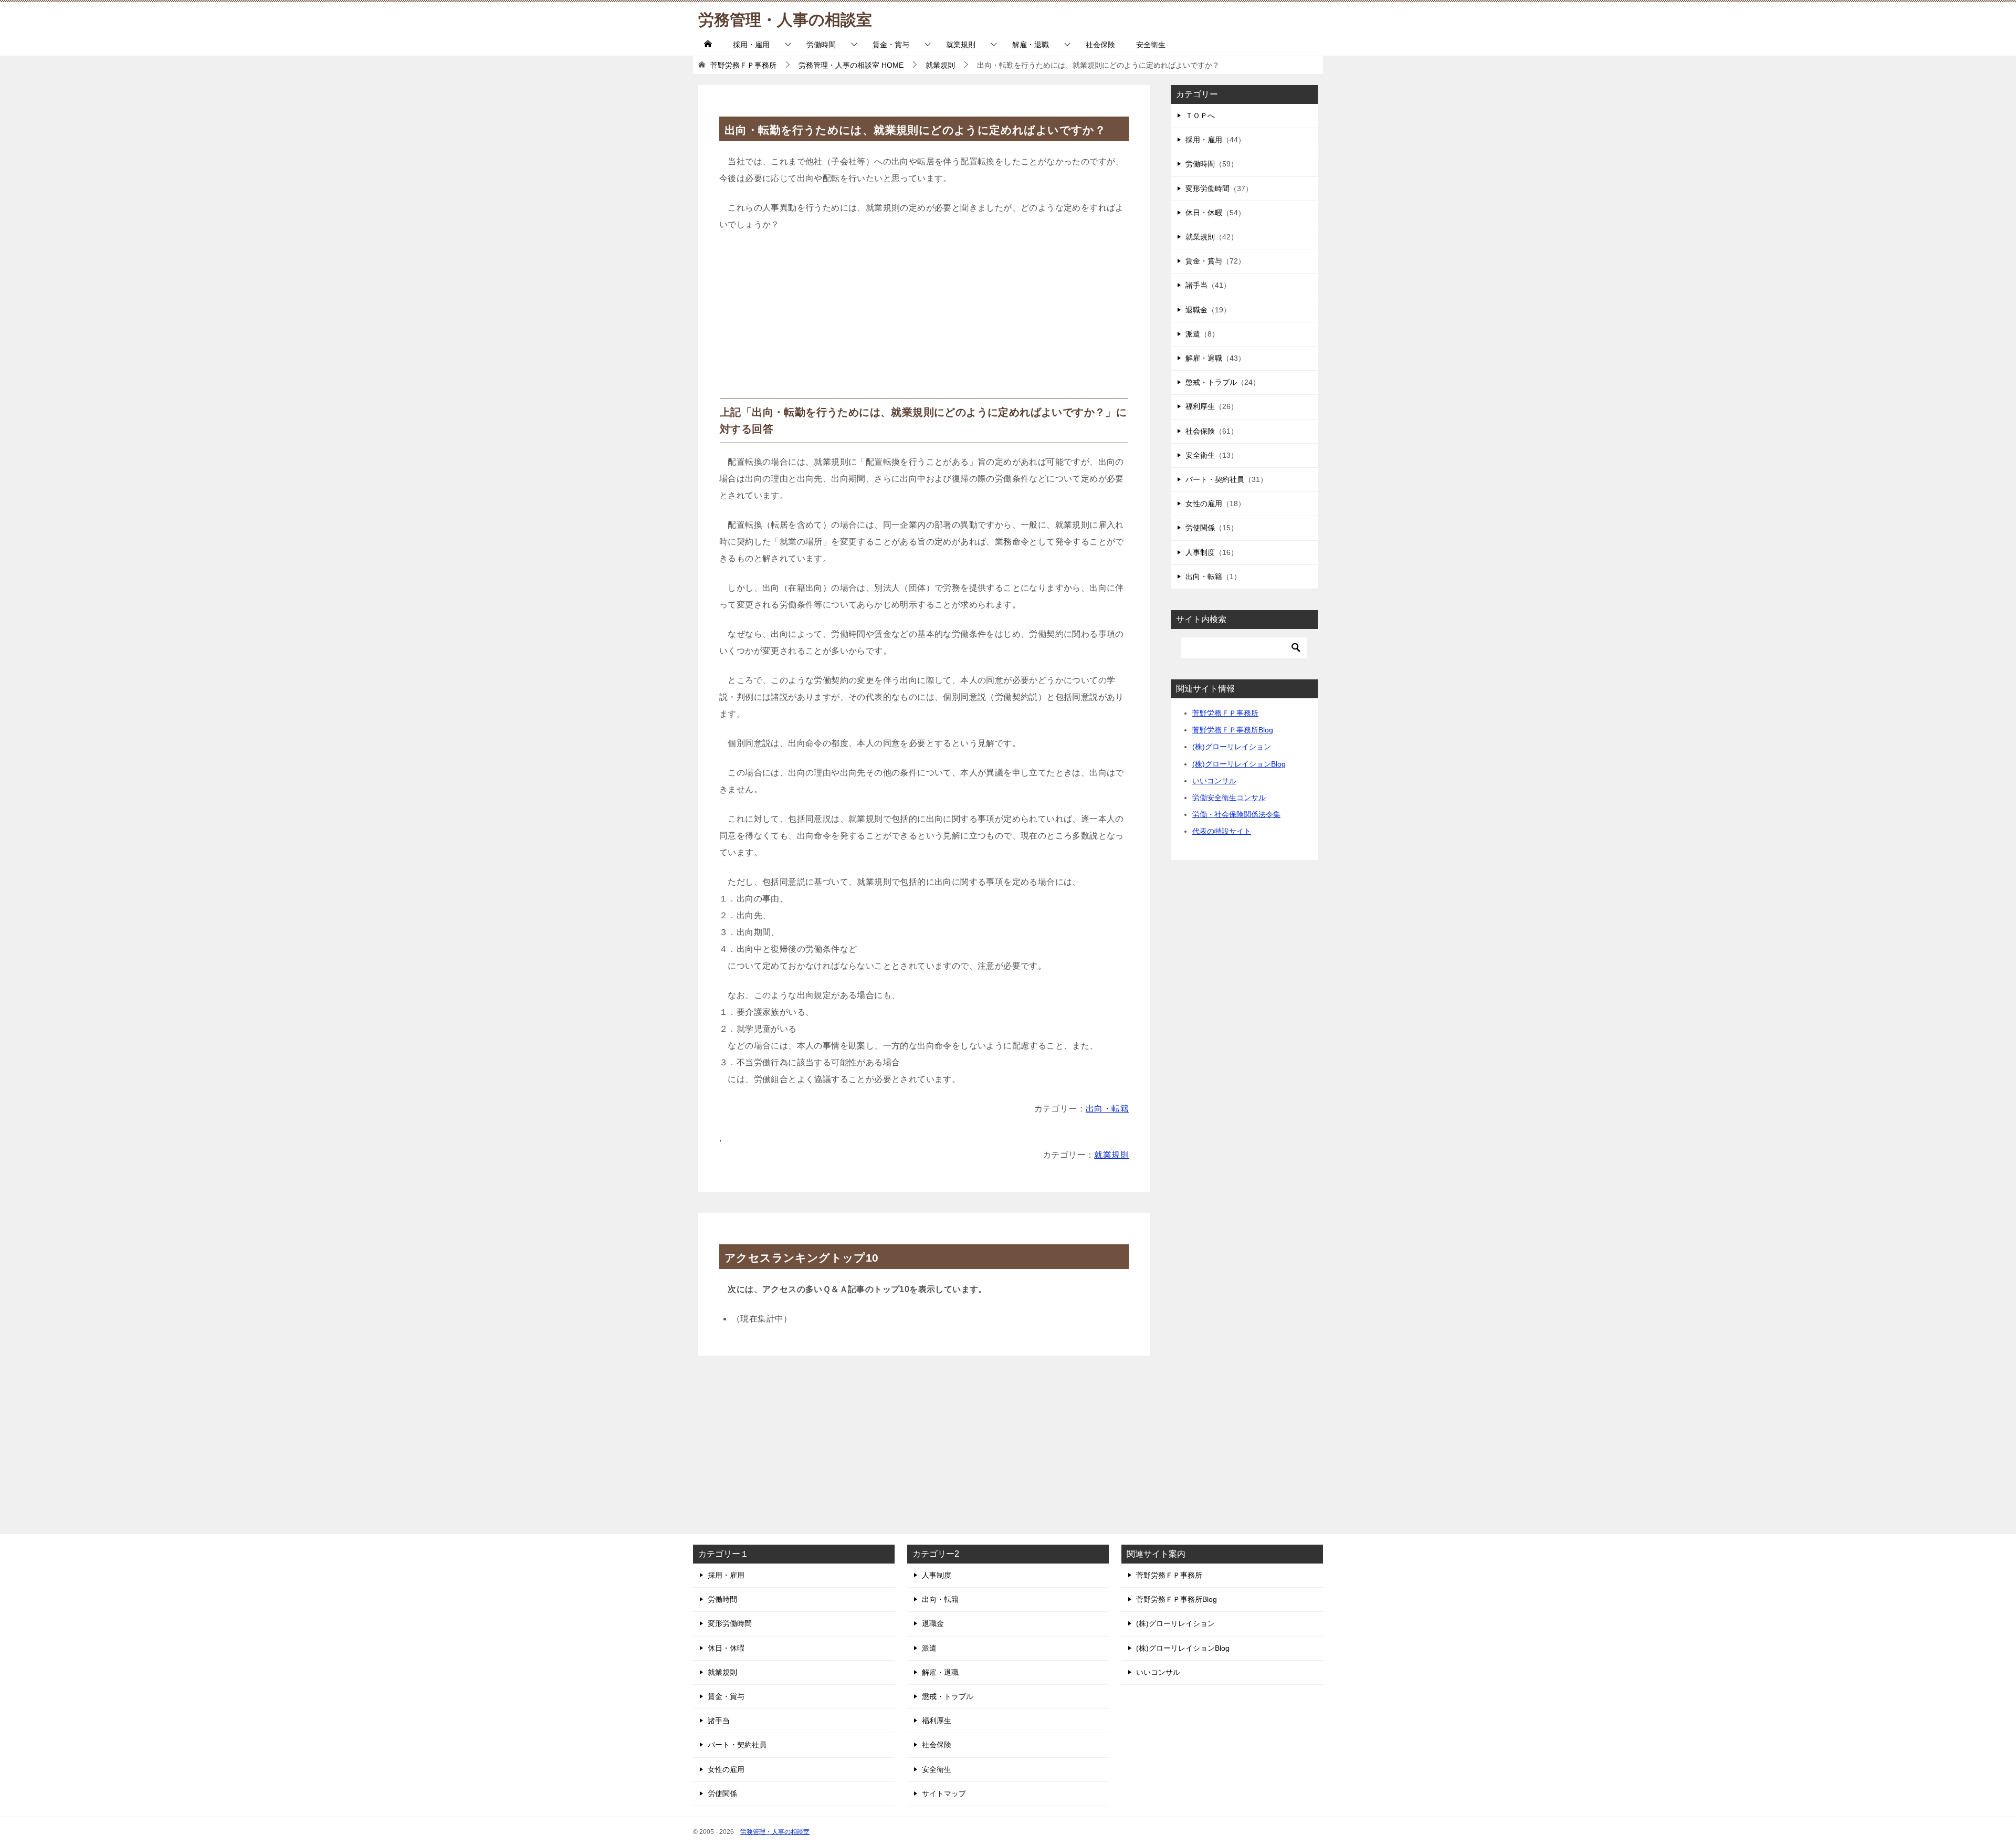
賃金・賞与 (891, 45)
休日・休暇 (1204, 213)
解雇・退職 (1031, 45)
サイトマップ (944, 1793)
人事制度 (1200, 552)
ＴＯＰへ (1200, 116)
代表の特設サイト (1222, 831)
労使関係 (1200, 528)
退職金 (1196, 310)
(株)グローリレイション (1232, 747)
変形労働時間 (1207, 188)
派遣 (1193, 334)
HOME (851, 65)
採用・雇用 (751, 45)
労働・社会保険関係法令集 (1236, 814)
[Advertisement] (924, 319)
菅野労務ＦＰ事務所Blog (1233, 730)
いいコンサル (1214, 781)
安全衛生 (1151, 45)
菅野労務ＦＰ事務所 (1225, 713)
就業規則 (961, 45)
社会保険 (1100, 45)
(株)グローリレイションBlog (1239, 764)
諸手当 (1196, 285)
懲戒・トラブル (1211, 382)
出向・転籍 (1107, 1109)
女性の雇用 (1204, 504)
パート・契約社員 (1215, 479)
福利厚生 (1200, 406)
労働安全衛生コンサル (1229, 798)
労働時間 (821, 45)
